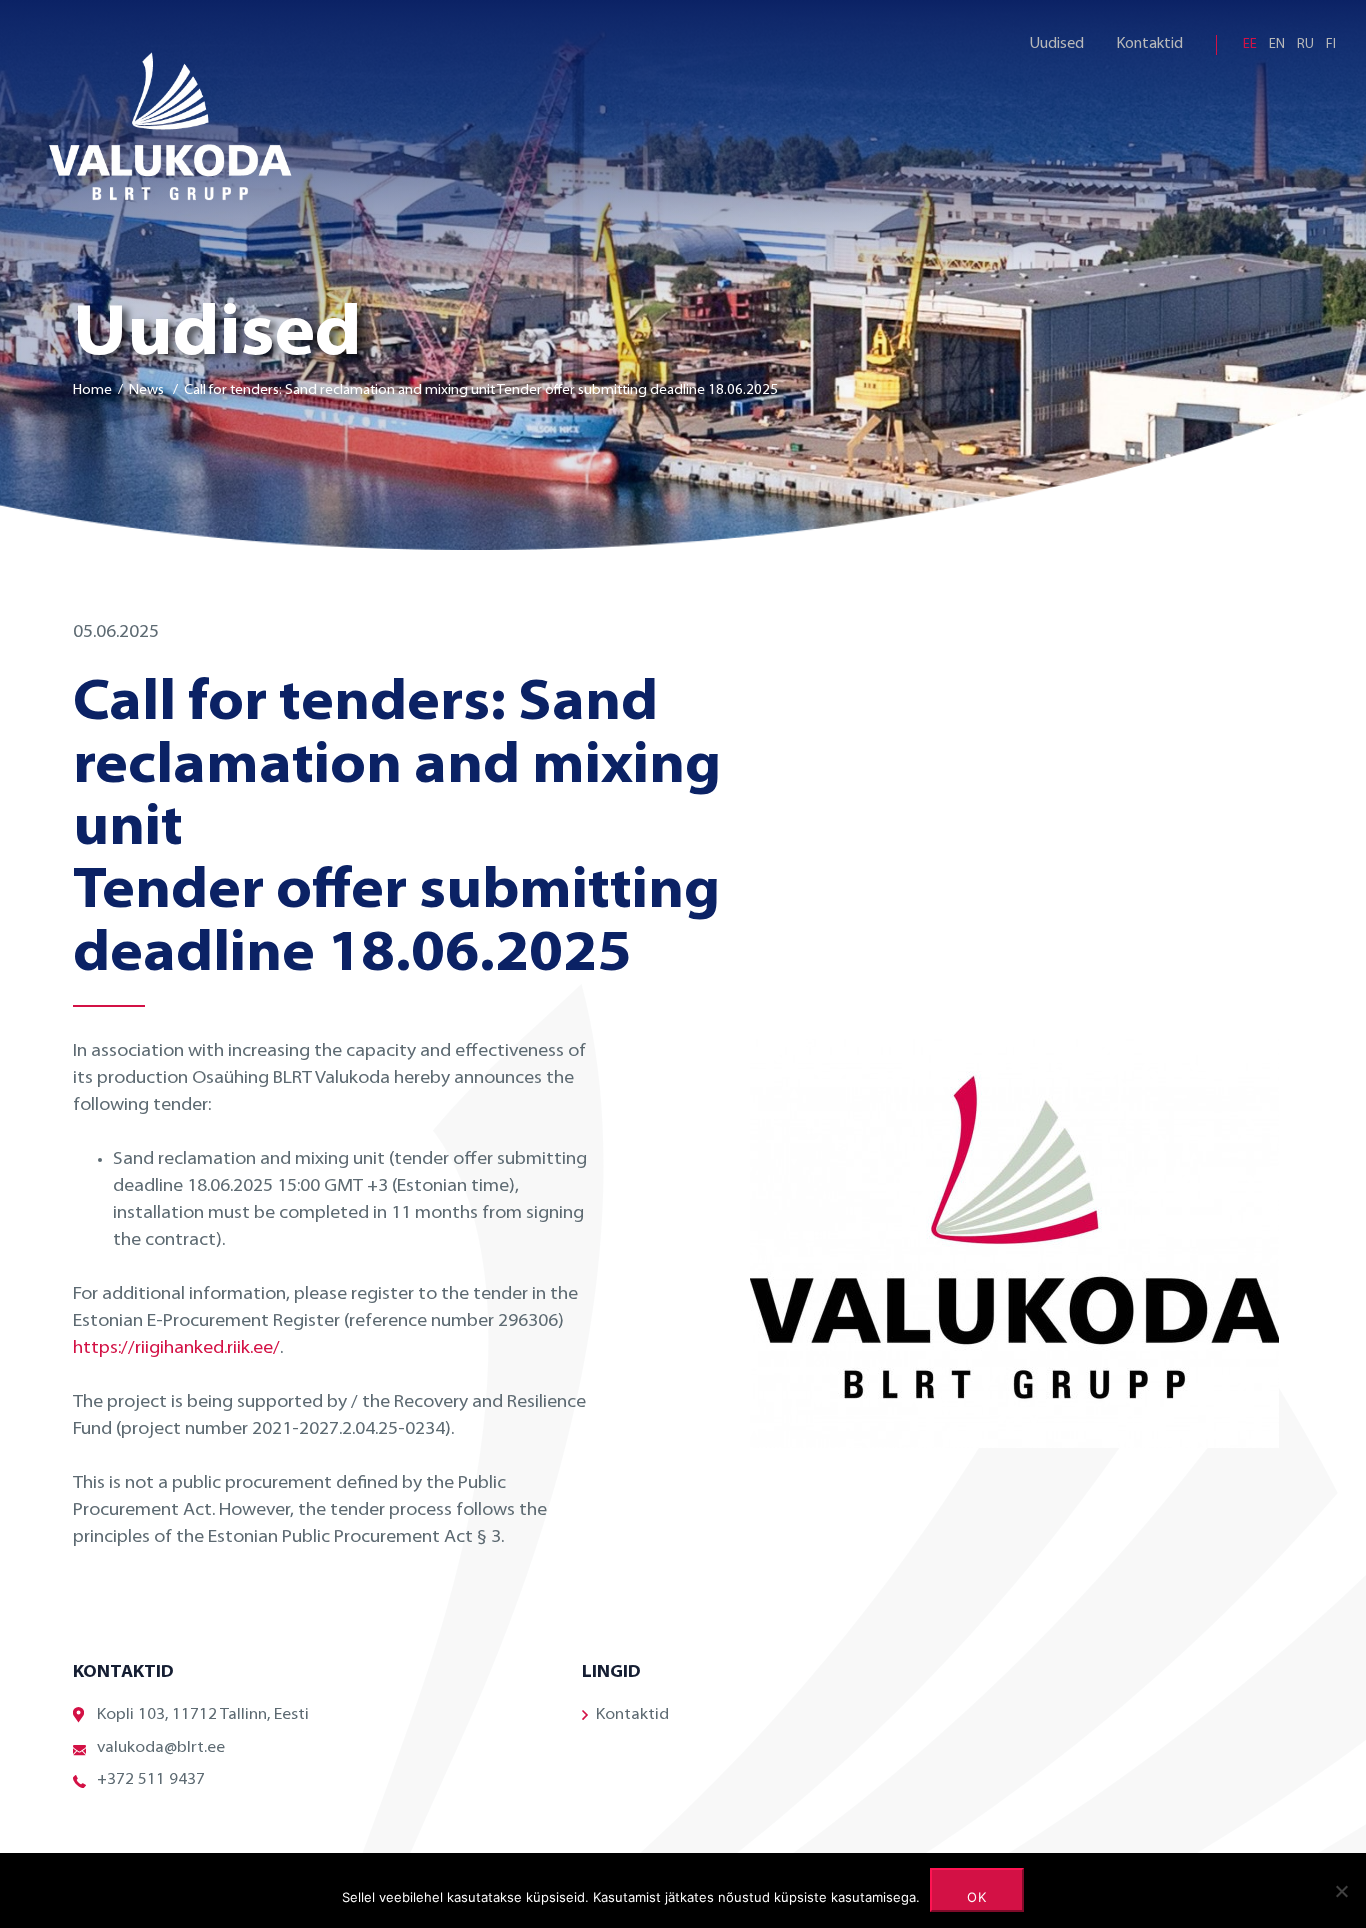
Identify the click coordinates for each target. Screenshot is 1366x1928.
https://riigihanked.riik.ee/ (176, 1349)
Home (92, 390)
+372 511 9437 (151, 1780)
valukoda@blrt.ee (161, 1748)
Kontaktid (1149, 44)
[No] (1341, 1891)
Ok (977, 1897)
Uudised (1056, 44)
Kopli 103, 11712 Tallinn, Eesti (203, 1715)
